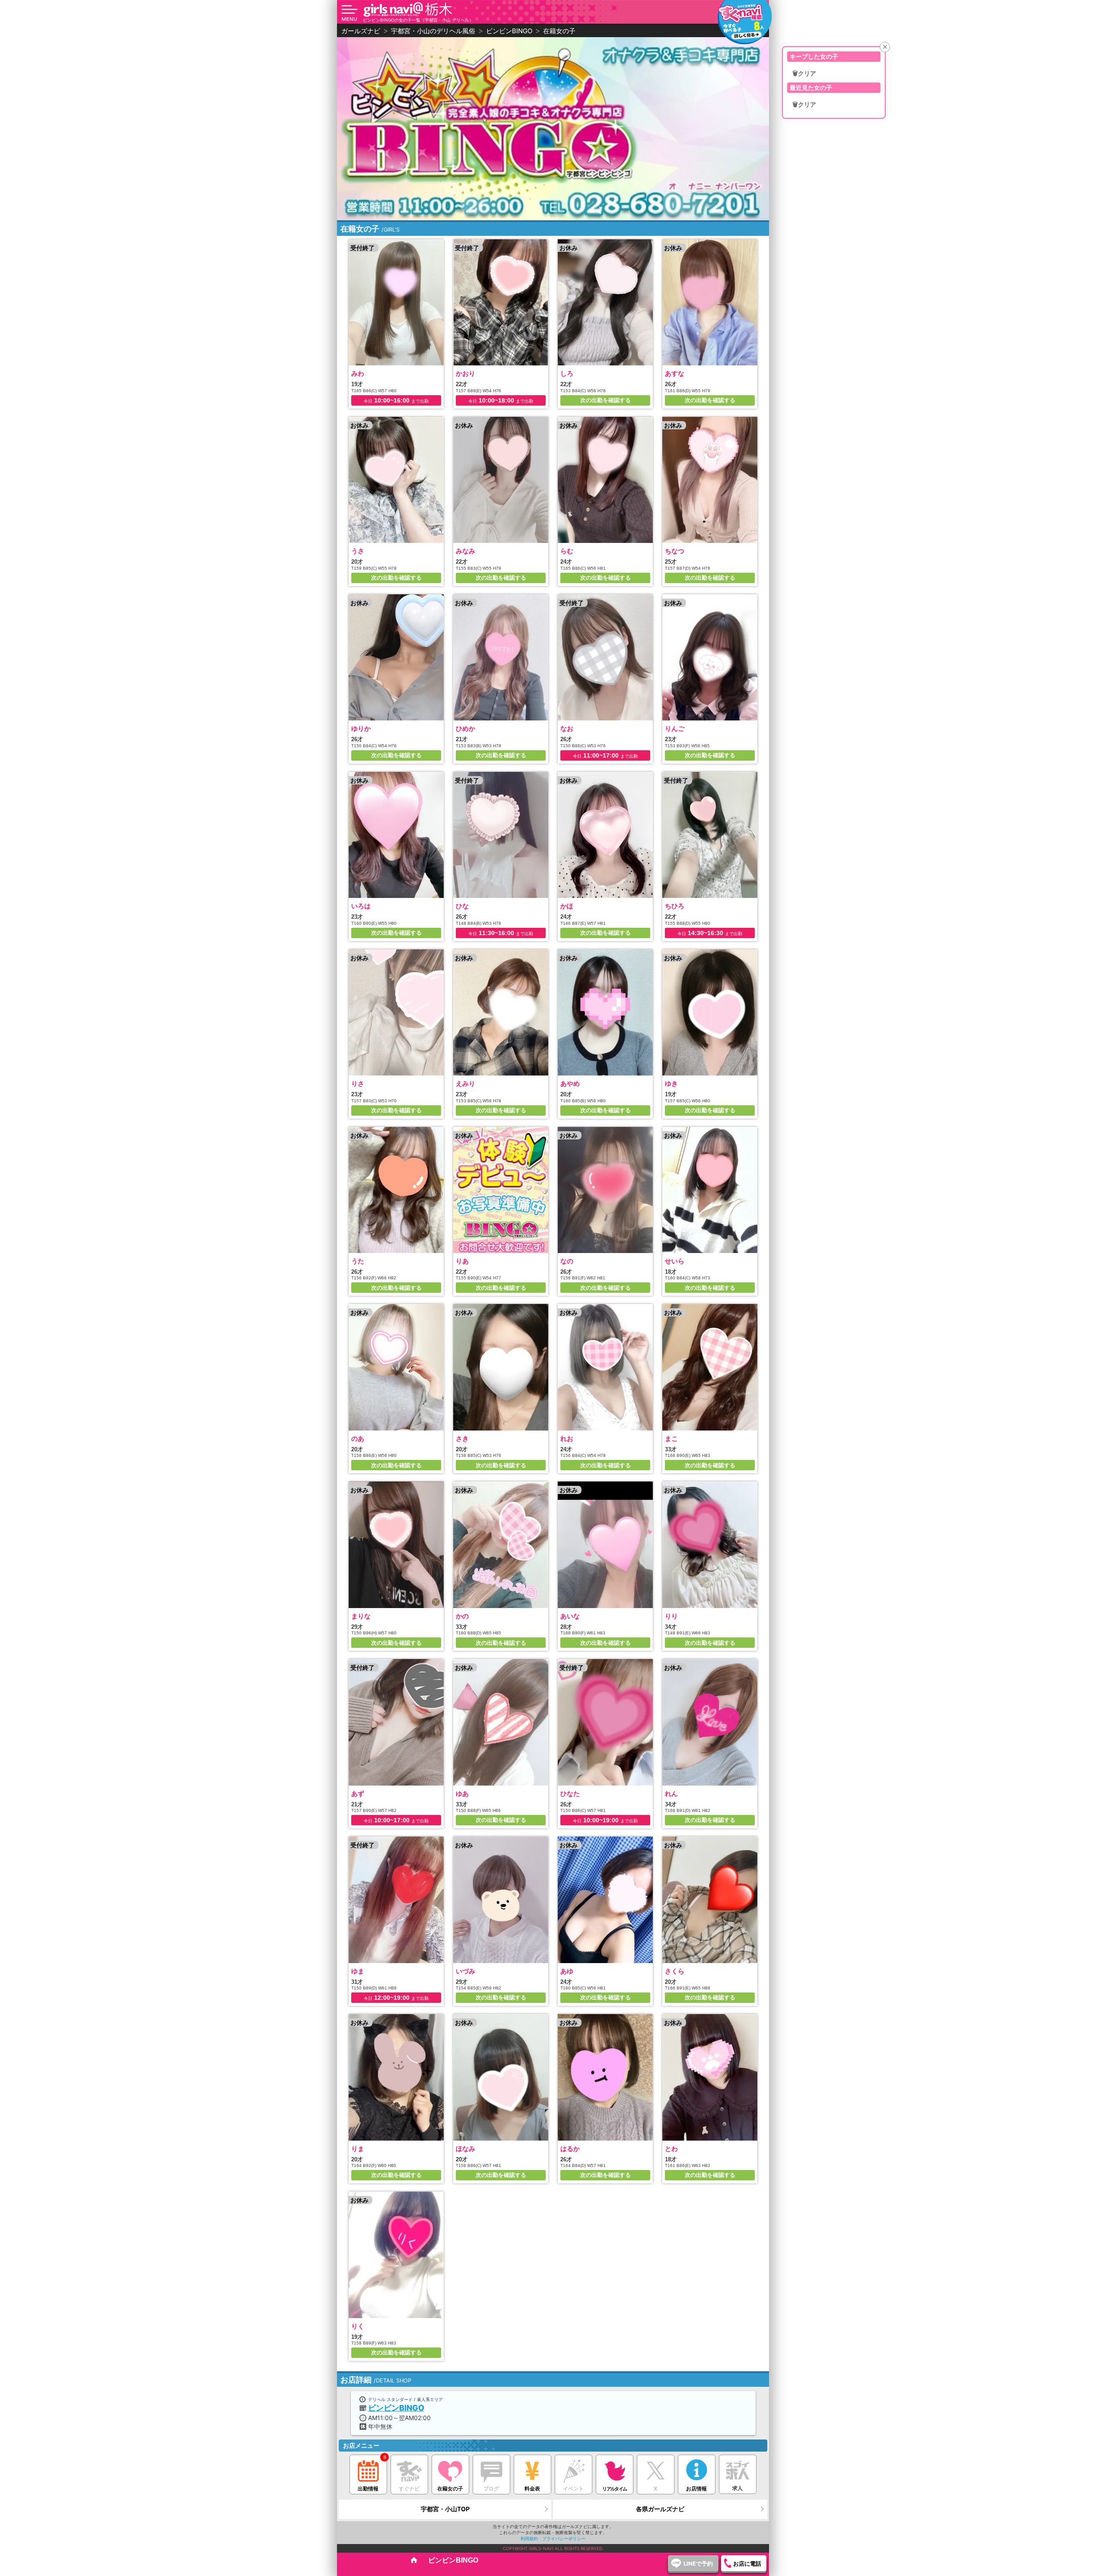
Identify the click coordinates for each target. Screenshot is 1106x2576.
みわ (358, 373)
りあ (462, 1261)
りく (358, 2326)
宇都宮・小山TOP (445, 2509)
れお (567, 1439)
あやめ (570, 1083)
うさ (358, 551)
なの (567, 1261)
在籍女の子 (450, 2489)
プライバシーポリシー (564, 2538)
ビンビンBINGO (396, 2408)
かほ (567, 906)
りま (358, 2149)
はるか (570, 2149)
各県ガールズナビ (660, 2509)
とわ (671, 2149)
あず (358, 1794)
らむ (567, 551)
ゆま (358, 1971)
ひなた (570, 1794)
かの (462, 1616)
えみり (466, 1083)
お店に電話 (747, 2563)
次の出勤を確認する (605, 400)
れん (671, 1794)
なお (567, 728)
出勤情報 (368, 2489)
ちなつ (675, 551)
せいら (675, 1261)
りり (671, 1616)
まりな (361, 1616)
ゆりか (361, 728)
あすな (675, 373)
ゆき (671, 1083)
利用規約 (529, 2538)
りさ (358, 1083)
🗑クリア (804, 73)
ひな (462, 906)
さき (462, 1439)
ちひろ (675, 906)
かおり (466, 373)
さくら (675, 1971)
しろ (567, 373)
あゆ (567, 1971)
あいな (570, 1616)
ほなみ (466, 2149)
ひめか (466, 728)
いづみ (466, 1971)
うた (358, 1261)
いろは (361, 906)
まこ (671, 1439)
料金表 (532, 2489)
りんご (675, 728)
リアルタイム (614, 2489)
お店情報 (696, 2489)
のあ (358, 1439)
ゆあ (462, 1794)
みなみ (466, 551)
